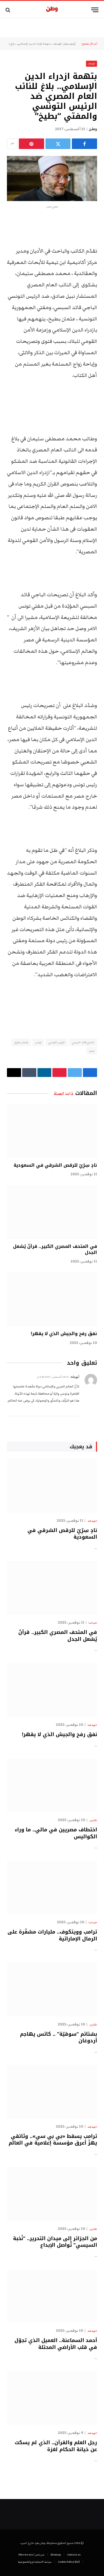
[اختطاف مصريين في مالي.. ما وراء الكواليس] (52, 1785)
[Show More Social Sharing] (12, 144)
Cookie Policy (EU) (69, 2562)
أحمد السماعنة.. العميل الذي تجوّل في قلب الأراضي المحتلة (56, 2344)
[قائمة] (95, 10)
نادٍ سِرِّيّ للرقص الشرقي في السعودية (55, 1165)
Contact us (74, 2555)
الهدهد (57, 44)
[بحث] (8, 10)
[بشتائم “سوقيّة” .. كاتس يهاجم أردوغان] (52, 1990)
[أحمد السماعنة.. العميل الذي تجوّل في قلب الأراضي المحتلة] (52, 2296)
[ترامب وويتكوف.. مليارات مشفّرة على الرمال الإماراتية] (52, 1887)
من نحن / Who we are (31, 2555)
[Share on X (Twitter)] (58, 144)
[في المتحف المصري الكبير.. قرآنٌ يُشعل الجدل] (52, 1212)
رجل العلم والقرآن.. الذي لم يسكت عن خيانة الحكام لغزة (56, 2446)
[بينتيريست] (31, 144)
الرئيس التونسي (57, 1042)
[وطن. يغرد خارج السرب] (52, 10)
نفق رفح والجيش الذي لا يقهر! (64, 1334)
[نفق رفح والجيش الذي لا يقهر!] (52, 1299)
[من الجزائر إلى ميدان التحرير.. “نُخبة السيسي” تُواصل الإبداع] (52, 2194)
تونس (38, 1042)
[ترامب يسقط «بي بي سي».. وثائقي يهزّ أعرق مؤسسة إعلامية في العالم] (52, 2092)
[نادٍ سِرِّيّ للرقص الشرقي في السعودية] (52, 1131)
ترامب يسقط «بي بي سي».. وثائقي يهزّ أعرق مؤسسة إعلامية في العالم (53, 2140)
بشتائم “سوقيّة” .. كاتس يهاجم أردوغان (59, 2037)
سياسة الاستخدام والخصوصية (35, 2562)
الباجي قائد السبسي (83, 1042)
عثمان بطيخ (21, 1042)
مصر (92, 1051)
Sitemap (56, 2555)
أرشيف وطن (69, 44)
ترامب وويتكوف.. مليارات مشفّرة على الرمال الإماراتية (52, 1935)
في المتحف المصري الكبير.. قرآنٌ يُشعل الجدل (55, 1249)
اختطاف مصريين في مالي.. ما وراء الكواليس (56, 1833)
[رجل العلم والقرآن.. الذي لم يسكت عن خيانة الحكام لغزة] (52, 2398)
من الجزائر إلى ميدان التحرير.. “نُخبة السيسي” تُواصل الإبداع (55, 2242)
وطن (93, 129)
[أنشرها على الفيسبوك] (84, 144)
